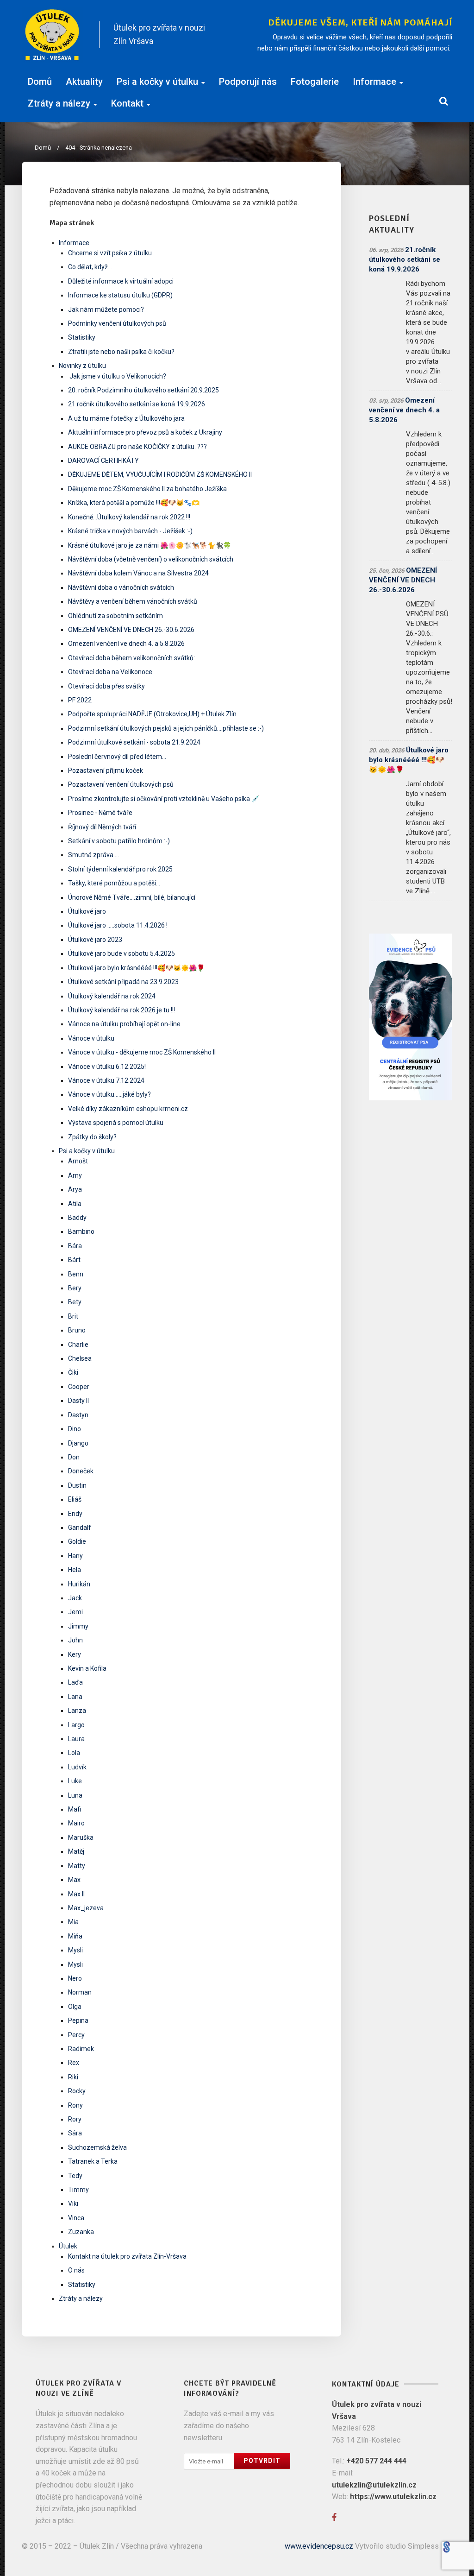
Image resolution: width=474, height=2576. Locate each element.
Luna (75, 1795)
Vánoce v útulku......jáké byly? (109, 1094)
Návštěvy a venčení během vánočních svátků (133, 601)
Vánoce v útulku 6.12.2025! (107, 1067)
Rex (74, 2063)
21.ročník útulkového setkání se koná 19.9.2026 (137, 404)
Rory (75, 2119)
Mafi (75, 1809)
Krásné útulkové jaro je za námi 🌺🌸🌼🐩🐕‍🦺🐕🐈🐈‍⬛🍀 (150, 545)
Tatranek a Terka (93, 2161)
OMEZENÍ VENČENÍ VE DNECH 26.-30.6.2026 (131, 630)
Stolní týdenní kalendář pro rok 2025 (120, 869)
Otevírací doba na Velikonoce (110, 672)
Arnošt (78, 1161)
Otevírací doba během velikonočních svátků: (131, 658)
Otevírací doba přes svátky (106, 686)
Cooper (79, 1387)
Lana (75, 1697)
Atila (75, 1204)
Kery (75, 1654)
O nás (76, 2270)
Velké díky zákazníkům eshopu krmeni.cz (128, 1109)
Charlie (78, 1345)
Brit (73, 1316)
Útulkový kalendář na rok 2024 (112, 996)
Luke (75, 1781)
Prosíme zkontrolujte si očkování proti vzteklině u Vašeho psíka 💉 (164, 799)
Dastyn (78, 1415)
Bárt (74, 1260)
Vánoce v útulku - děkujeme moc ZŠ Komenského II (142, 1052)
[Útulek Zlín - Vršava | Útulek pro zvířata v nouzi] (53, 35)
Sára (75, 2133)
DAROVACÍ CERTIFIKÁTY (103, 461)
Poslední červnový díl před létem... (117, 757)
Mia (73, 1922)
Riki (73, 2077)
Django (78, 1443)
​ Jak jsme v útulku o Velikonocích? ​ (118, 376)
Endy (75, 1514)
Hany (75, 1556)
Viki (73, 2203)
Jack (75, 1598)
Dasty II (78, 1401)
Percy (76, 2035)
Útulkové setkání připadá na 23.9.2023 (123, 982)
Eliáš (75, 1499)
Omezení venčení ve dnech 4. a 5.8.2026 (126, 644)
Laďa (75, 1682)
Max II (76, 1894)
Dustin (77, 1485)
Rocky (77, 2091)
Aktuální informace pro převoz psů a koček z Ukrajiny (145, 432)
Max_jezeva (86, 1908)
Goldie (77, 1541)
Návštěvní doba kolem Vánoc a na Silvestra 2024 (138, 573)
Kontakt (127, 103)
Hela (75, 1570)
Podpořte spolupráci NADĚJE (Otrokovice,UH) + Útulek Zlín (152, 714)
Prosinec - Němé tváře (100, 813)
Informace (374, 82)
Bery (75, 1288)
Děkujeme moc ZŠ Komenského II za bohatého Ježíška (147, 489)
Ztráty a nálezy (59, 103)
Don (74, 1457)
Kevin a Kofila (87, 1668)
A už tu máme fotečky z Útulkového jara (126, 418)
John (75, 1640)
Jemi (75, 1612)
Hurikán (79, 1584)
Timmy (78, 2190)
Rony (75, 2105)
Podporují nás (248, 82)
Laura (76, 1739)
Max (74, 1880)
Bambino (81, 1231)
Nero (75, 1978)
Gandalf (80, 1528)
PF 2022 (80, 700)
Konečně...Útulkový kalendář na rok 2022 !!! (129, 517)
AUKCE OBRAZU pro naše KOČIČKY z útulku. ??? (137, 447)
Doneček (81, 1471)
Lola (74, 1753)
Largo (76, 1725)
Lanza (77, 1711)
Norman (80, 1992)
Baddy (77, 1218)
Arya (75, 1189)
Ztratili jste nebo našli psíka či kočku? (121, 352)
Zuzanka (81, 2232)
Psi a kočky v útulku (157, 82)
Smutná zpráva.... (94, 855)
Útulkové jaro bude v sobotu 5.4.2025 (122, 953)
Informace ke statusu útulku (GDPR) (120, 295)
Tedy (75, 2176)
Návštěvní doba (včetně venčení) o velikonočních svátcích (151, 559)
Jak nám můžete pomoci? (106, 309)
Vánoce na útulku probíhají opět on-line (124, 1024)
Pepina (78, 2020)
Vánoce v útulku (91, 1038)
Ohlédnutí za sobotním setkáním (115, 616)
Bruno (77, 1330)
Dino (75, 1429)
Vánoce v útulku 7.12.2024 (106, 1080)
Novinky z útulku (82, 366)
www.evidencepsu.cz (319, 2546)
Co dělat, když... (90, 267)
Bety (75, 1302)
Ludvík (77, 1767)
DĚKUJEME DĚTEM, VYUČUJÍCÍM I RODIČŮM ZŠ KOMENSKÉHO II (160, 474)
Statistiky (82, 337)
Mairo (76, 1823)
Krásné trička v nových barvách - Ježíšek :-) (130, 531)
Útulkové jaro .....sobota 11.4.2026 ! (118, 925)
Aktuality (84, 82)
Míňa (75, 1936)
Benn (76, 1274)
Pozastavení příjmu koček (106, 770)
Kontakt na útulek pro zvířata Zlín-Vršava (127, 2256)
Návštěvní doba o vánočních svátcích (121, 587)
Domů (40, 82)
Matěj (76, 1851)
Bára (75, 1246)
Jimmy (78, 1626)
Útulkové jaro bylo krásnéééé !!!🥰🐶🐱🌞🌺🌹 (136, 968)
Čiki (73, 1372)
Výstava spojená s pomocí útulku (116, 1123)
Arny (75, 1175)
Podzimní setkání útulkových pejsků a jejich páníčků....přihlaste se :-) (166, 728)
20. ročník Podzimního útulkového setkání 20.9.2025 (143, 390)
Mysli (75, 1950)
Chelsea (80, 1358)
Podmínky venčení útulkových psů (117, 323)
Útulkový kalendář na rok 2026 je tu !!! (122, 1010)
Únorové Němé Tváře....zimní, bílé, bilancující (132, 897)
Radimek (81, 2049)
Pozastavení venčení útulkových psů (121, 784)
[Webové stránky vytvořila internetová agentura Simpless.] (446, 2546)
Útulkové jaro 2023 (95, 940)
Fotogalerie (315, 82)
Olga (75, 2007)
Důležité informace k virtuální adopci (121, 281)
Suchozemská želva (97, 2147)
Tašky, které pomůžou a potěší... (114, 883)
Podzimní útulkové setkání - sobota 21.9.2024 (134, 742)
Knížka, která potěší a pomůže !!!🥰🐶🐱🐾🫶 (134, 503)
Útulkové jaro (87, 911)
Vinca (76, 2218)
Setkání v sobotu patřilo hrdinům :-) (119, 841)
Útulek (68, 2246)
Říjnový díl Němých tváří (102, 827)
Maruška (81, 1837)
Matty (77, 1866)
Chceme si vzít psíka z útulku (110, 253)
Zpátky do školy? (92, 1137)
